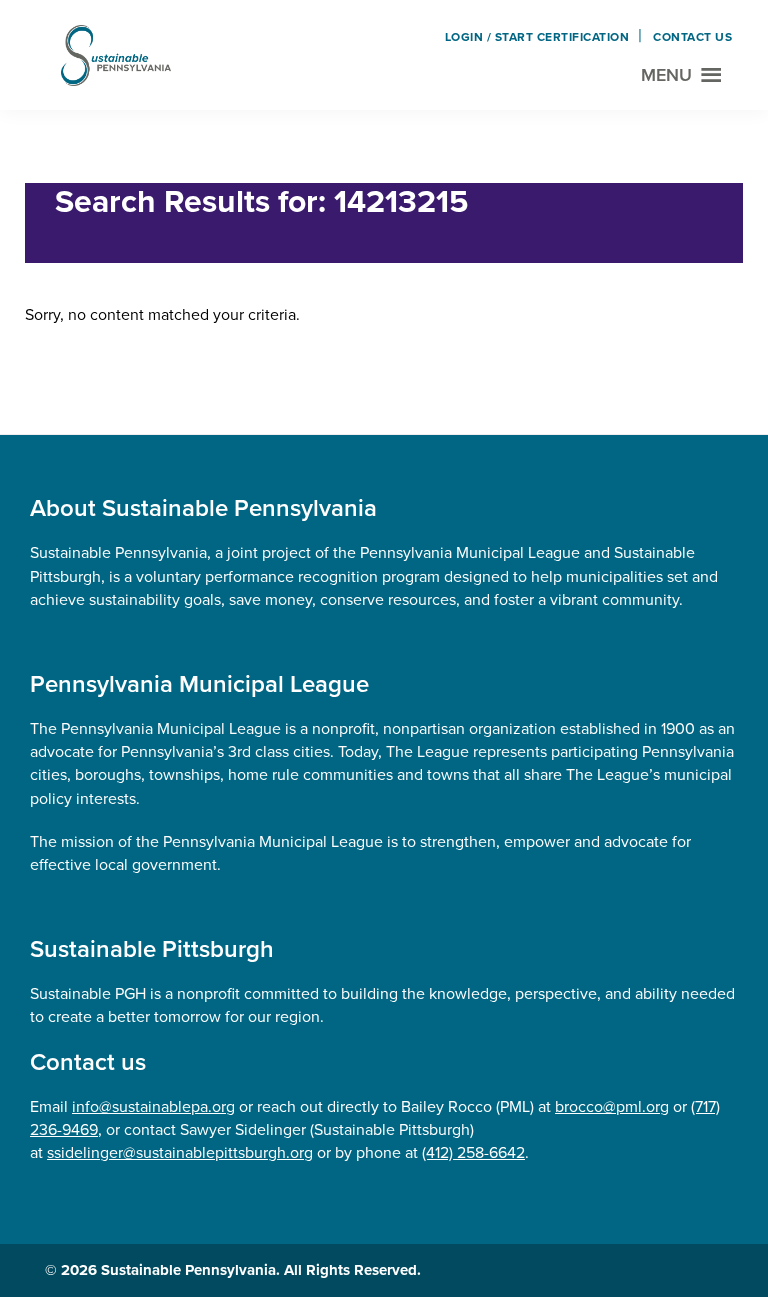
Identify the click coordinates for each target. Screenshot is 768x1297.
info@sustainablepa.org (153, 1106)
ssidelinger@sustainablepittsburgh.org (180, 1152)
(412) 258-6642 (473, 1152)
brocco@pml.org (612, 1106)
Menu (666, 75)
